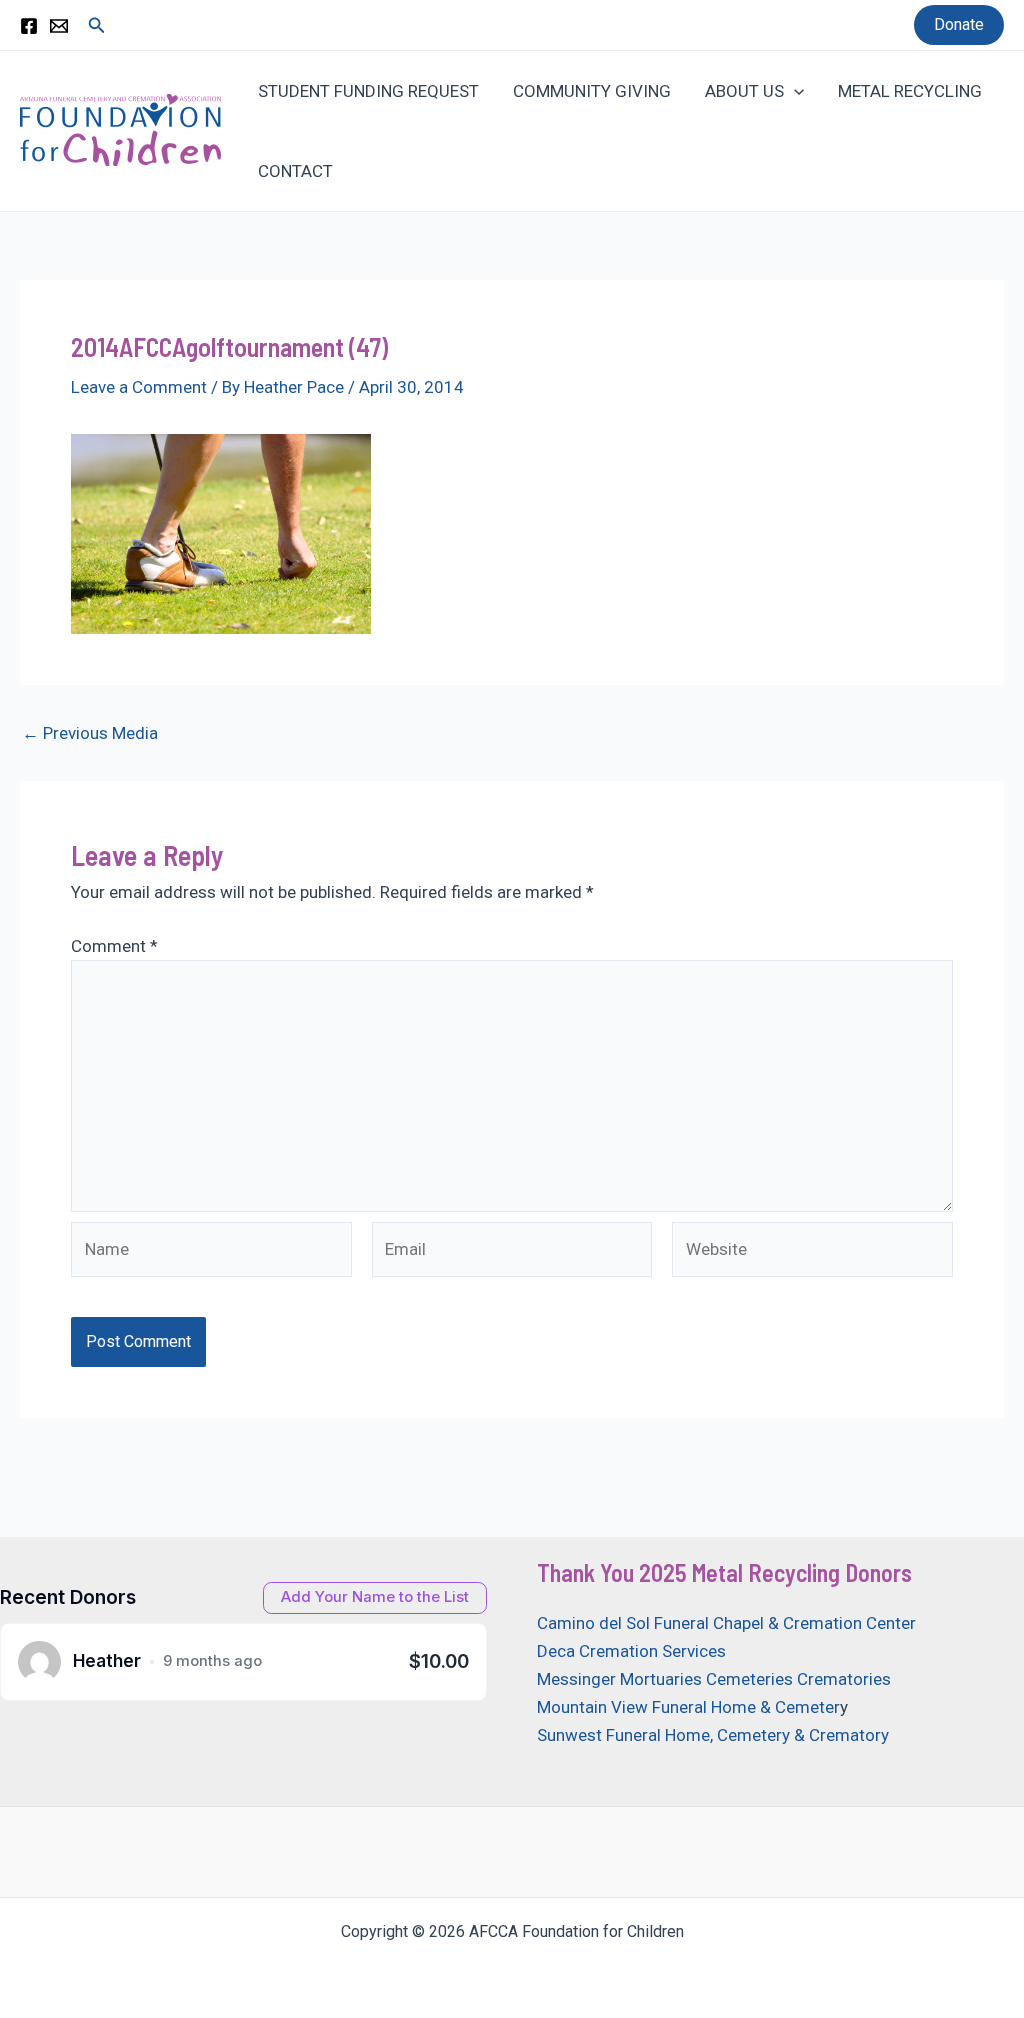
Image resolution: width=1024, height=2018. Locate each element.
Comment (114, 946)
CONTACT (295, 171)
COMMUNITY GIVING (592, 91)
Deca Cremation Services (631, 1651)
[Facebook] (29, 26)
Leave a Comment (139, 387)
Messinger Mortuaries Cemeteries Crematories (714, 1679)
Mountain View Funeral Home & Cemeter (688, 1707)
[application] (794, 91)
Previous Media (90, 733)
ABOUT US (744, 91)
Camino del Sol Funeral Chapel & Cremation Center (726, 1623)
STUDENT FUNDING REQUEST (368, 91)
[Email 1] (59, 26)
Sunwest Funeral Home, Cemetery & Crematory (713, 1735)
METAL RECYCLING (910, 91)
